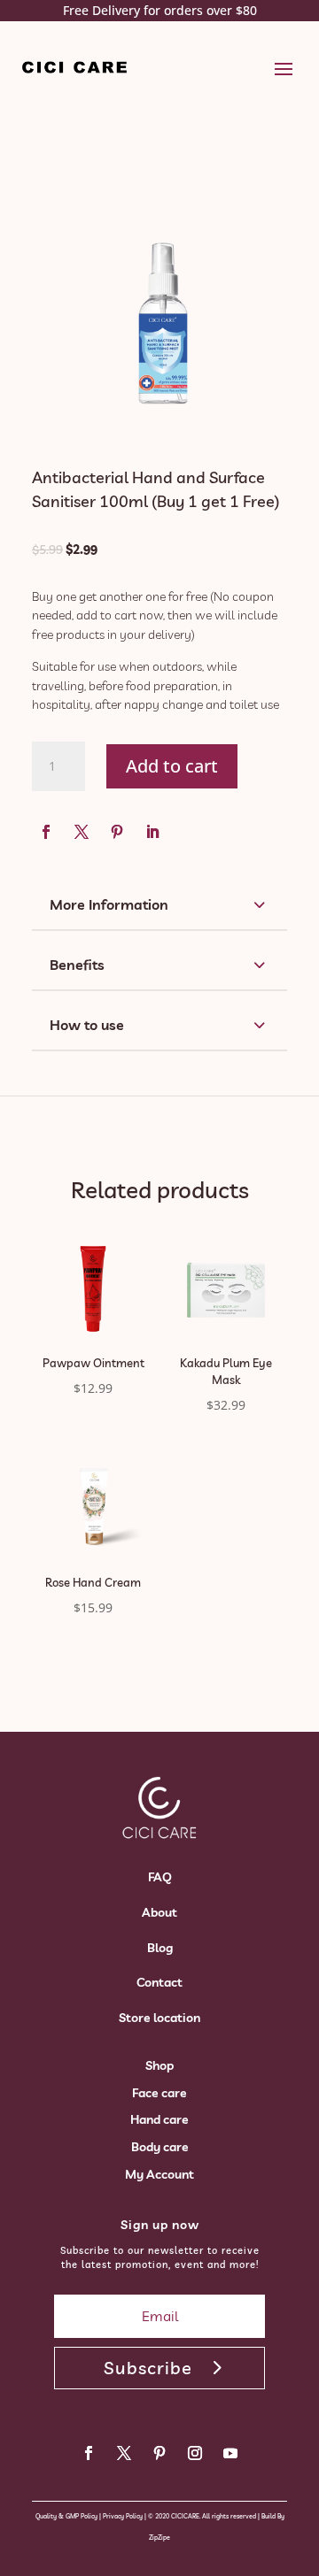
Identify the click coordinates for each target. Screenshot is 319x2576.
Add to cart (172, 766)
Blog (160, 1948)
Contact (159, 1982)
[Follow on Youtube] (230, 2453)
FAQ (160, 1877)
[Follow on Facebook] (46, 832)
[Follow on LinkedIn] (152, 832)
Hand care (159, 2119)
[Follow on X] (82, 832)
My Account (159, 2174)
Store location (159, 2018)
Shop (159, 2065)
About (159, 1912)
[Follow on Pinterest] (117, 832)
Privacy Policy (123, 2516)
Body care (160, 2147)
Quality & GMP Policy (66, 2516)
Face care (159, 2093)
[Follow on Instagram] (195, 2453)
